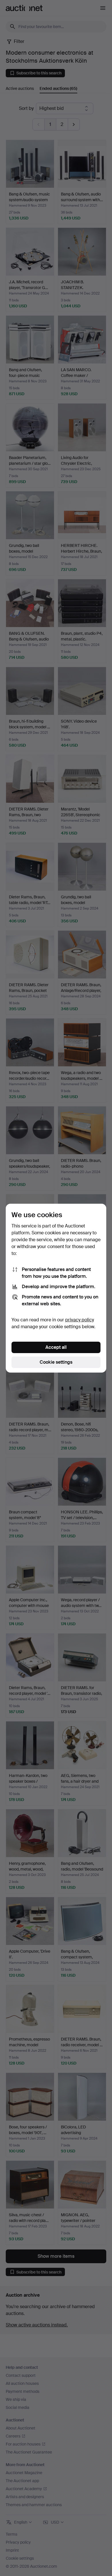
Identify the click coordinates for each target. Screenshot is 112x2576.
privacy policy (80, 1320)
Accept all (56, 1347)
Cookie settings (56, 1362)
